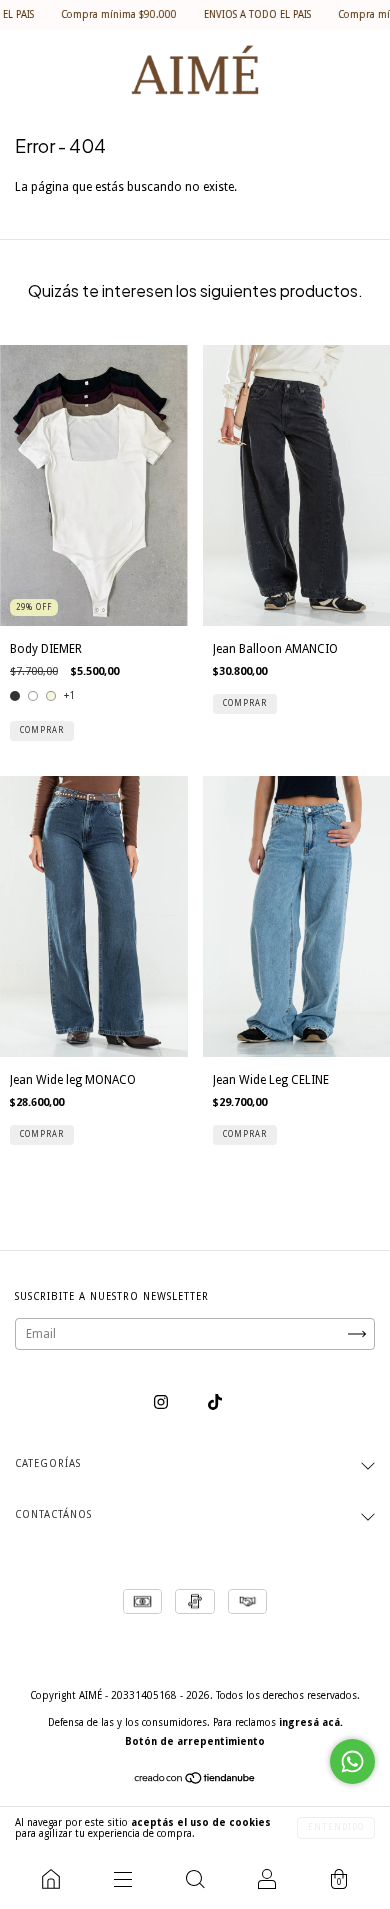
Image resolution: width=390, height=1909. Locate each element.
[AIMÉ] (51, 1879)
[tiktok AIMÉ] (215, 1403)
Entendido (336, 1827)
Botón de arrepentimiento (195, 1741)
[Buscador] (195, 1879)
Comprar (42, 730)
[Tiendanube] (195, 1781)
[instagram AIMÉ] (162, 1403)
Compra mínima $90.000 (98, 14)
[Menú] (123, 1879)
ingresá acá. (311, 1722)
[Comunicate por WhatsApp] (352, 1761)
